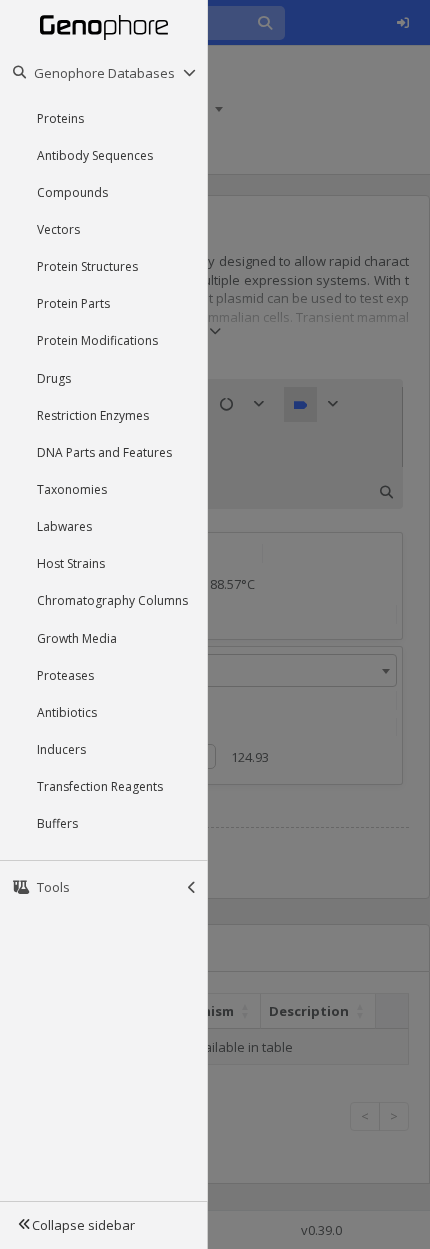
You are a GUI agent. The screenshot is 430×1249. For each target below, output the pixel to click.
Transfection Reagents (100, 786)
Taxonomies (72, 489)
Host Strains (71, 563)
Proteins (60, 118)
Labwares (64, 526)
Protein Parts (73, 303)
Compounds (72, 192)
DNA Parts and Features (104, 452)
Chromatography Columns (112, 600)
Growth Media (77, 638)
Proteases (65, 675)
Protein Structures (87, 266)
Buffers (57, 823)
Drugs (54, 378)
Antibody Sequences (95, 155)
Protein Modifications (97, 340)
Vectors (58, 229)
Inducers (61, 749)
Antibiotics (67, 712)
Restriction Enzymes (93, 415)
